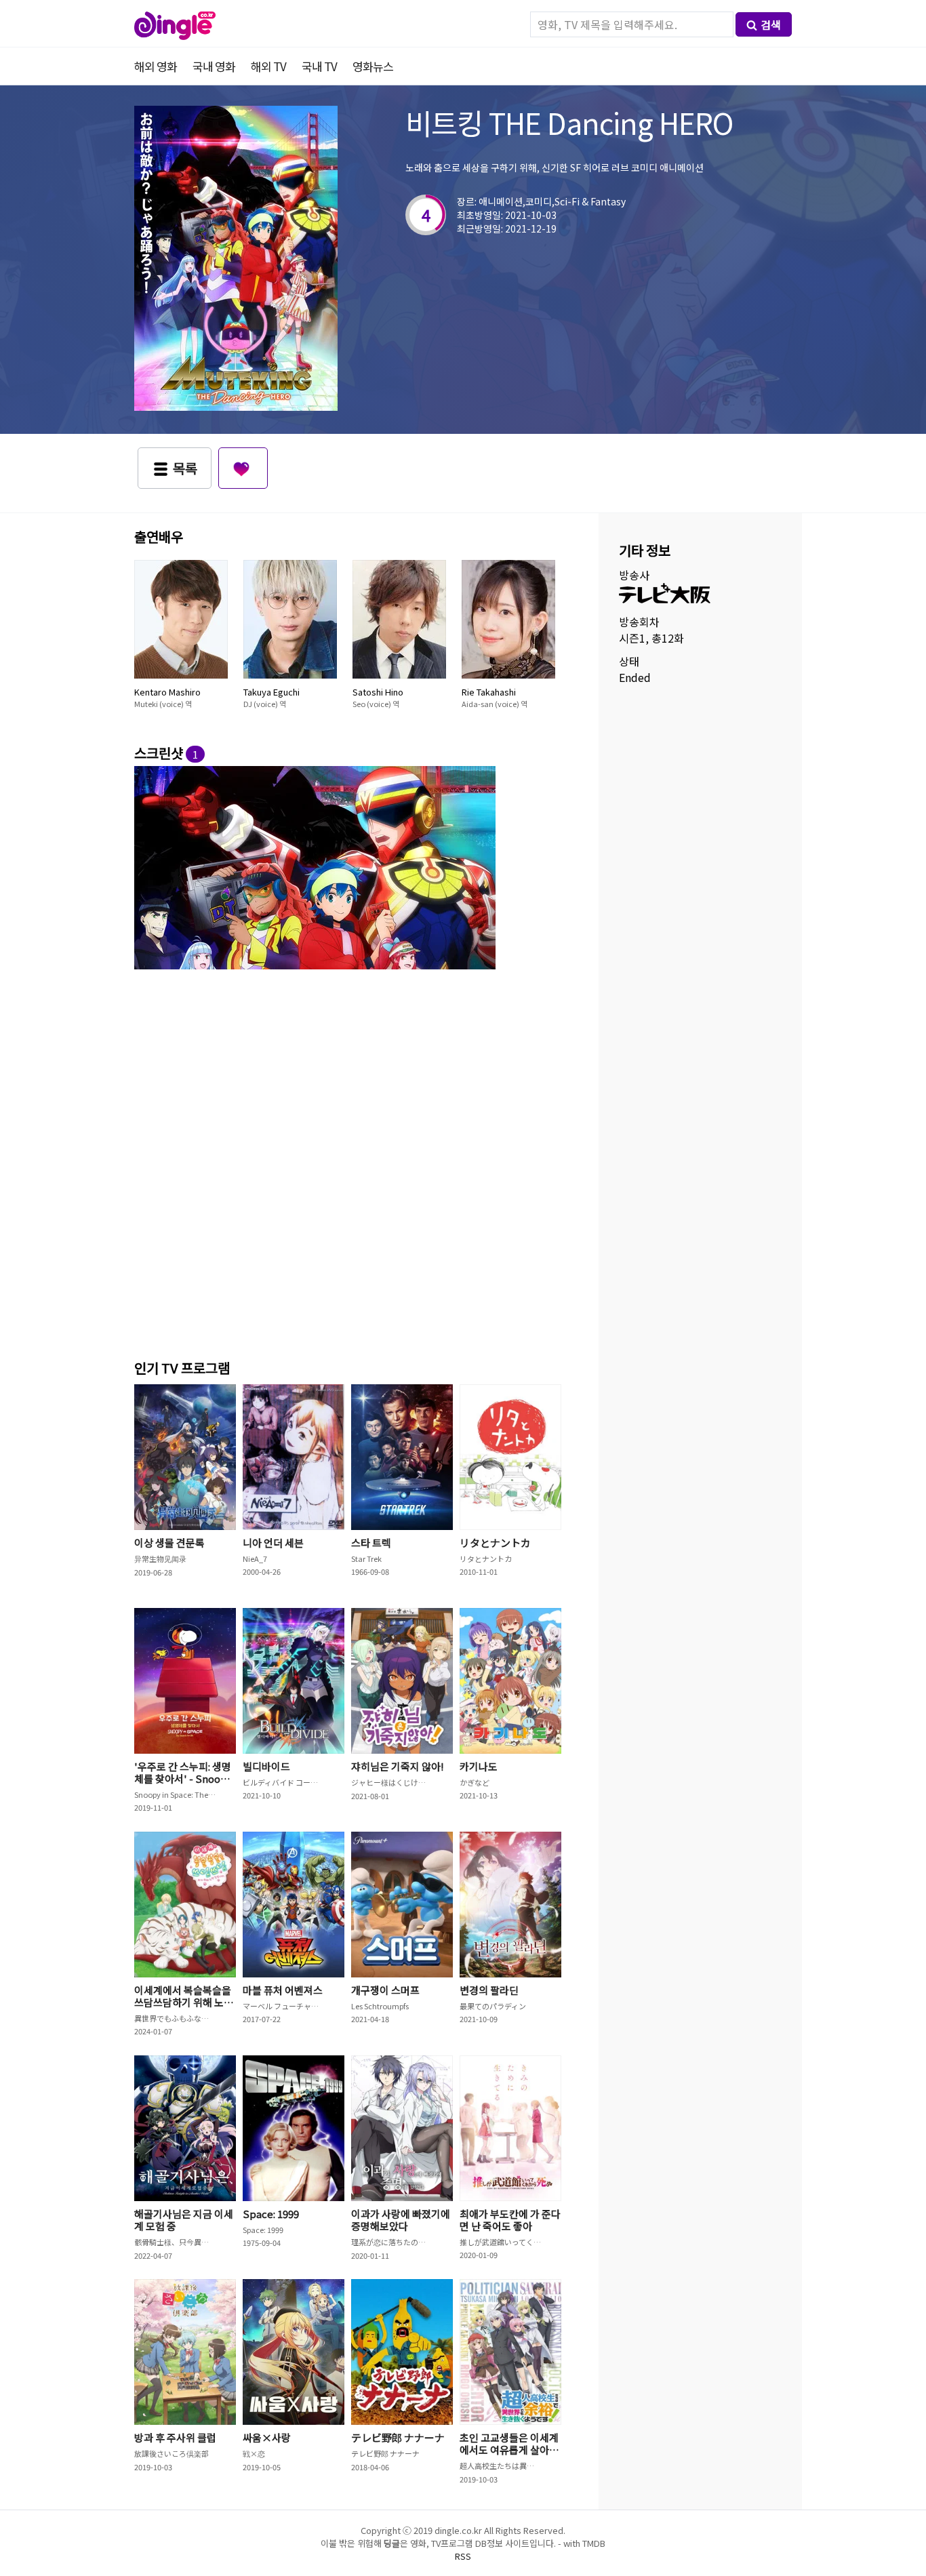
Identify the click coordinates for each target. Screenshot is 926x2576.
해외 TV (268, 66)
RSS (463, 2556)
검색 (771, 24)
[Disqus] (351, 1162)
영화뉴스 (373, 66)
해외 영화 (156, 66)
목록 (185, 468)
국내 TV (319, 66)
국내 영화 (214, 66)
